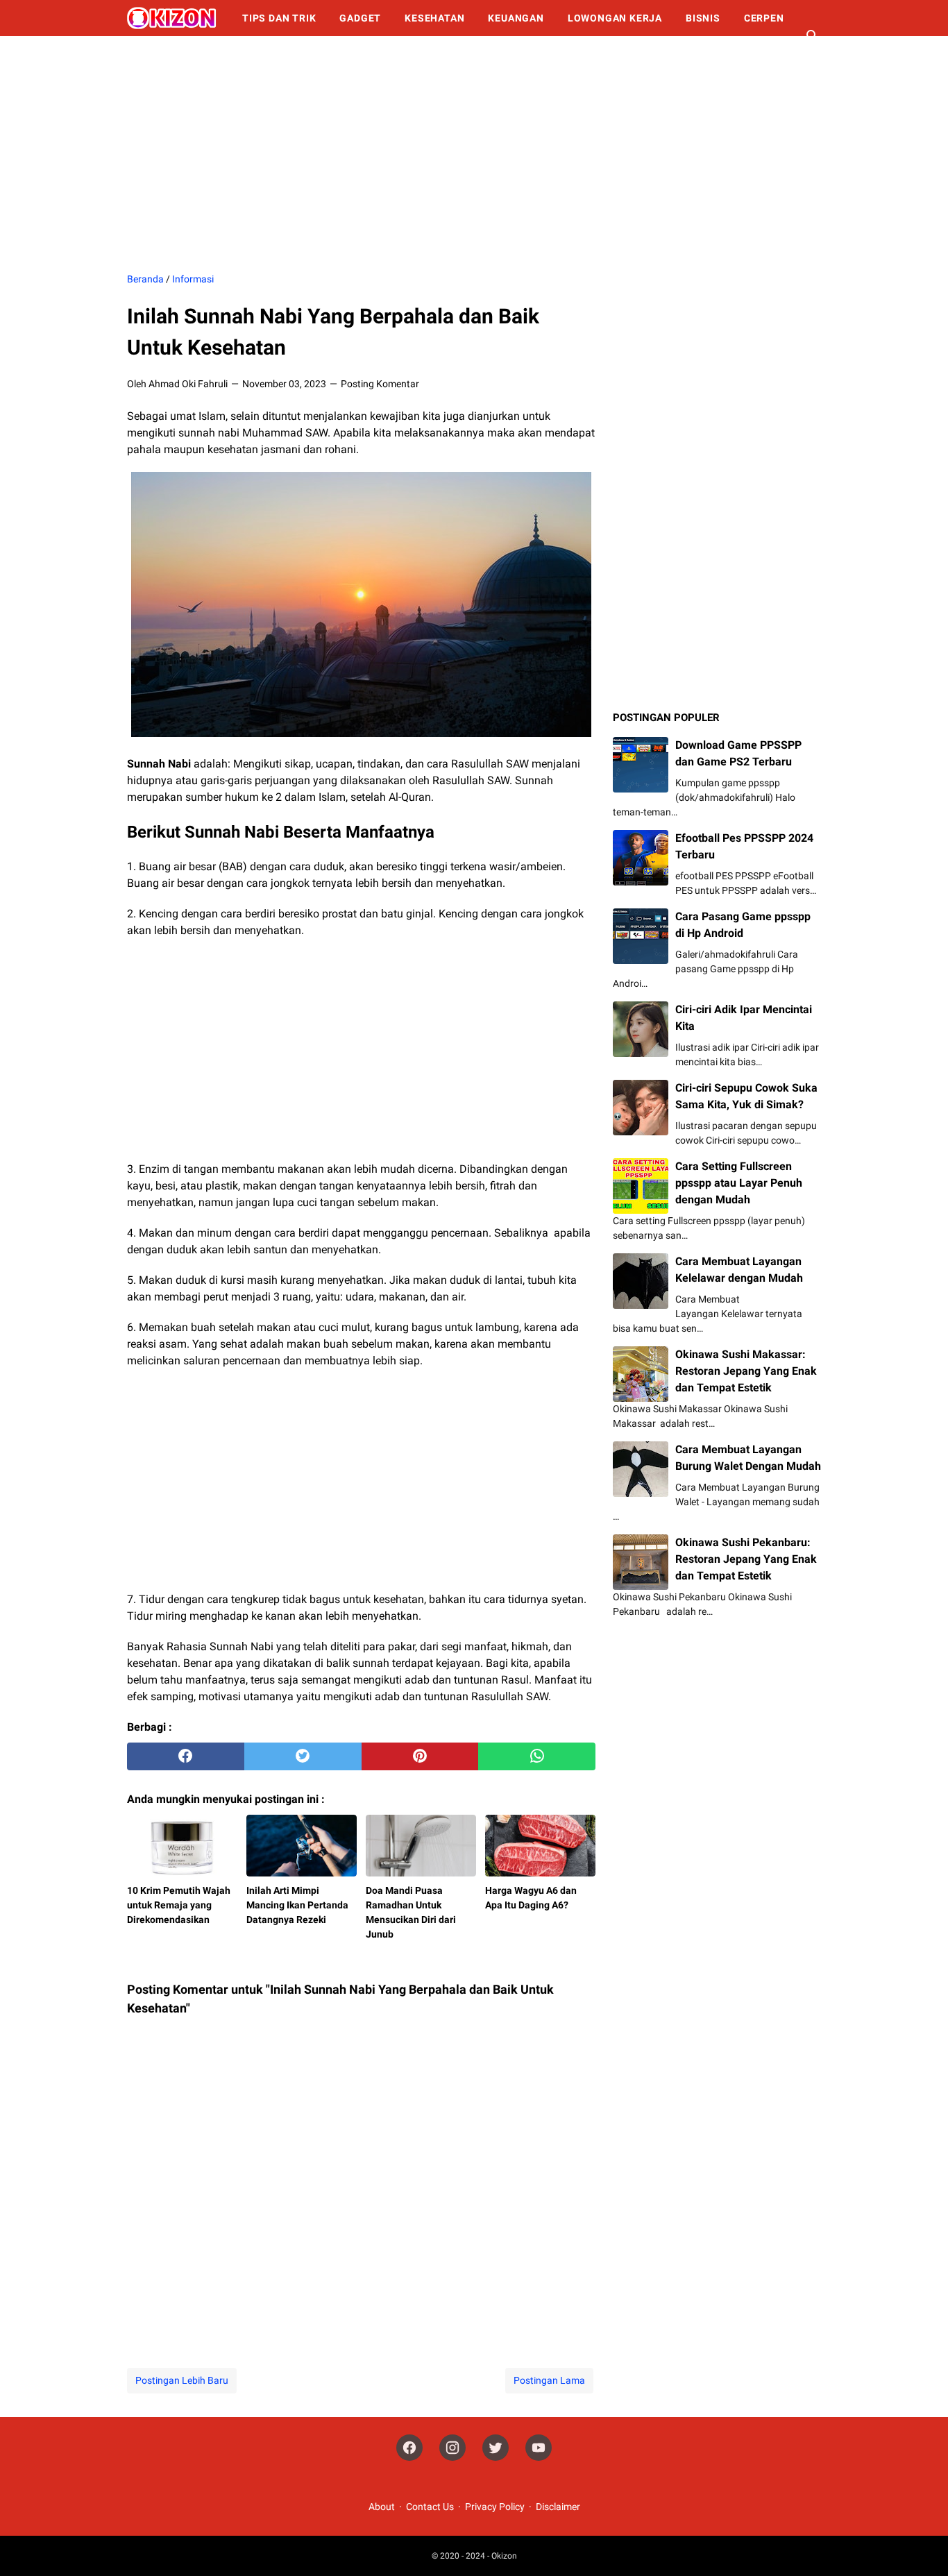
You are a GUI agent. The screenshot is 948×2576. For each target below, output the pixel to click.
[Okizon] (172, 18)
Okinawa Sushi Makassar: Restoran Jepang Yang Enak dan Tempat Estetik (746, 1371)
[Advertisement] (474, 154)
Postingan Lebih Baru (182, 2380)
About (382, 2507)
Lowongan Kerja (615, 18)
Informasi (167, 54)
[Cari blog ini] (813, 36)
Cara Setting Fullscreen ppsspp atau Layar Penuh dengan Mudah (739, 1183)
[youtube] (539, 2448)
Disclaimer (558, 2507)
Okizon (504, 2556)
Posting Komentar (380, 384)
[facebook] (186, 1756)
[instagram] (452, 2448)
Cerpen (764, 18)
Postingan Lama (549, 2380)
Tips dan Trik (279, 18)
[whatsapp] (537, 1756)
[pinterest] (420, 1756)
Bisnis (703, 18)
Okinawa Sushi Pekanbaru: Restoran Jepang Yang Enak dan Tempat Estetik (746, 1559)
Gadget (360, 18)
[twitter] (303, 1756)
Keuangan (516, 18)
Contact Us (430, 2507)
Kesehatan (434, 18)
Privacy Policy (495, 2507)
